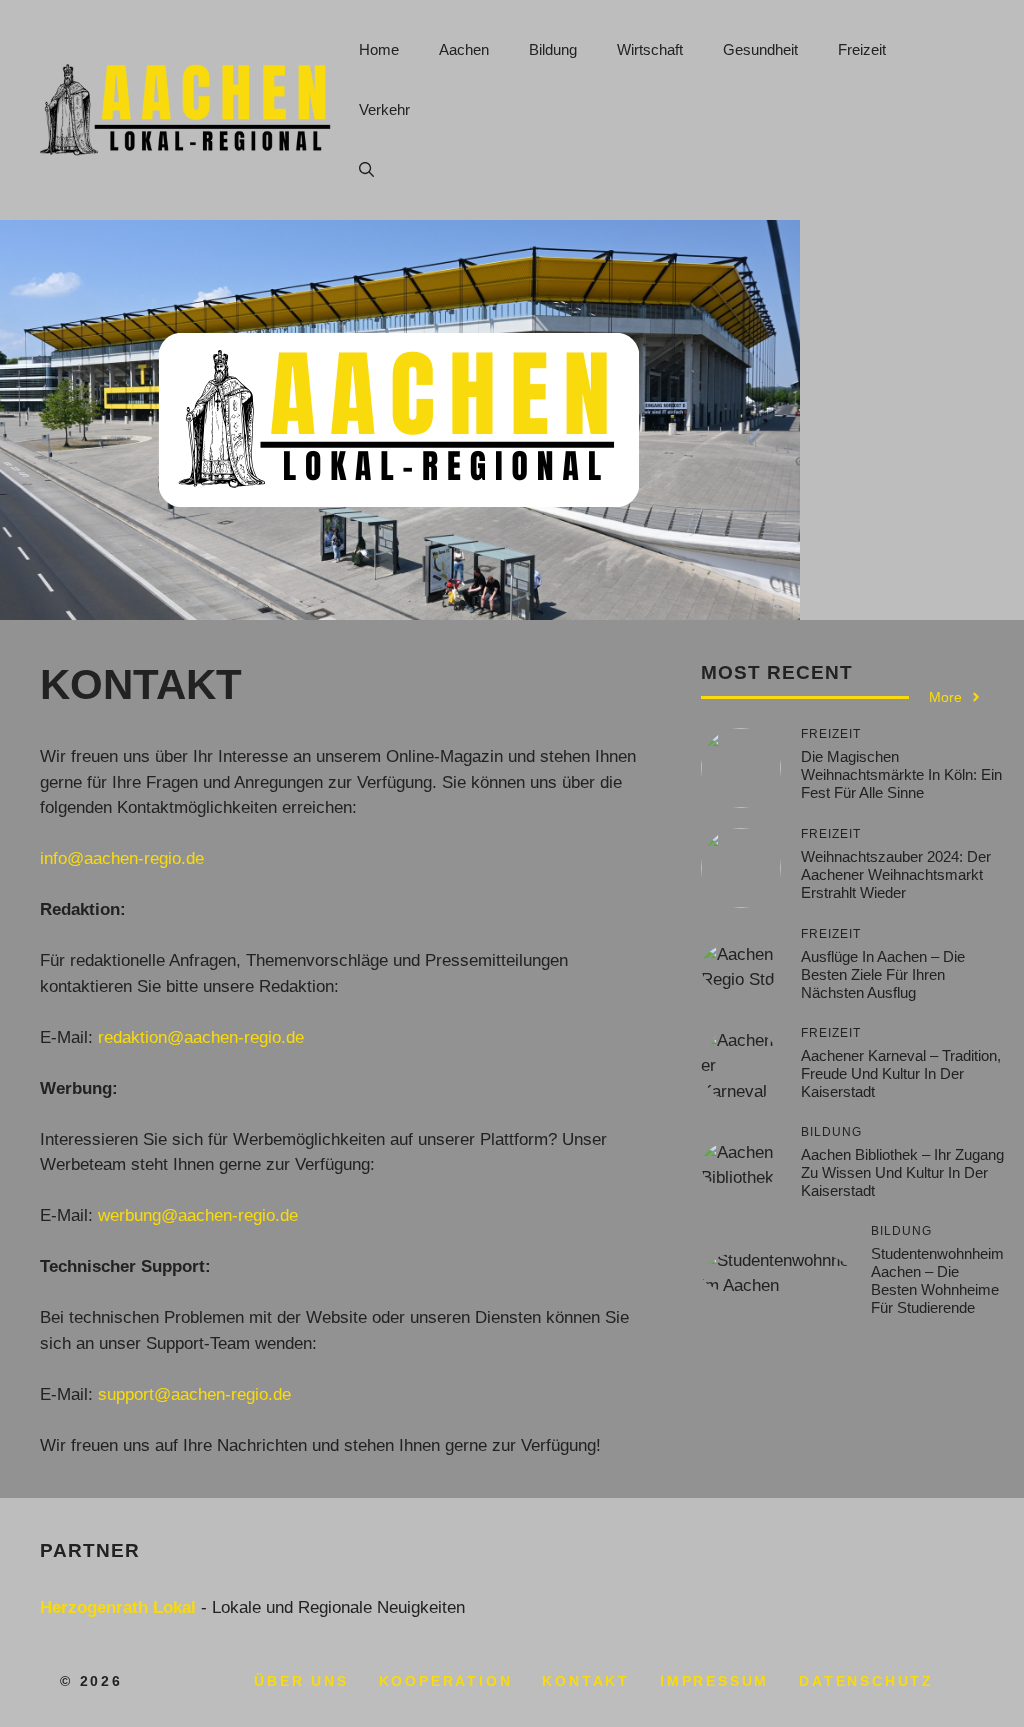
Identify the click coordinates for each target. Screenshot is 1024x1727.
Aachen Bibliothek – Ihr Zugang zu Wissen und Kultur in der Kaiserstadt (902, 1172)
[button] (366, 170)
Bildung (553, 49)
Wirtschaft (650, 49)
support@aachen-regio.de (194, 1394)
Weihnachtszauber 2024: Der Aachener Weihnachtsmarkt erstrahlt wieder (896, 874)
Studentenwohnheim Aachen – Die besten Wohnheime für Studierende (937, 1280)
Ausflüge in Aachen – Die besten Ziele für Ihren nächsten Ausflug (883, 974)
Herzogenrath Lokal (118, 1607)
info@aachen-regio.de (122, 858)
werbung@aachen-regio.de (198, 1215)
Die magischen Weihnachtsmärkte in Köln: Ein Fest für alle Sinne (901, 774)
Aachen (464, 49)
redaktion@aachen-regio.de (201, 1037)
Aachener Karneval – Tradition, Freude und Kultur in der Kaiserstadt (901, 1073)
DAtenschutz (866, 1681)
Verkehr (384, 109)
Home (379, 49)
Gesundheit (760, 49)
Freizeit (862, 49)
